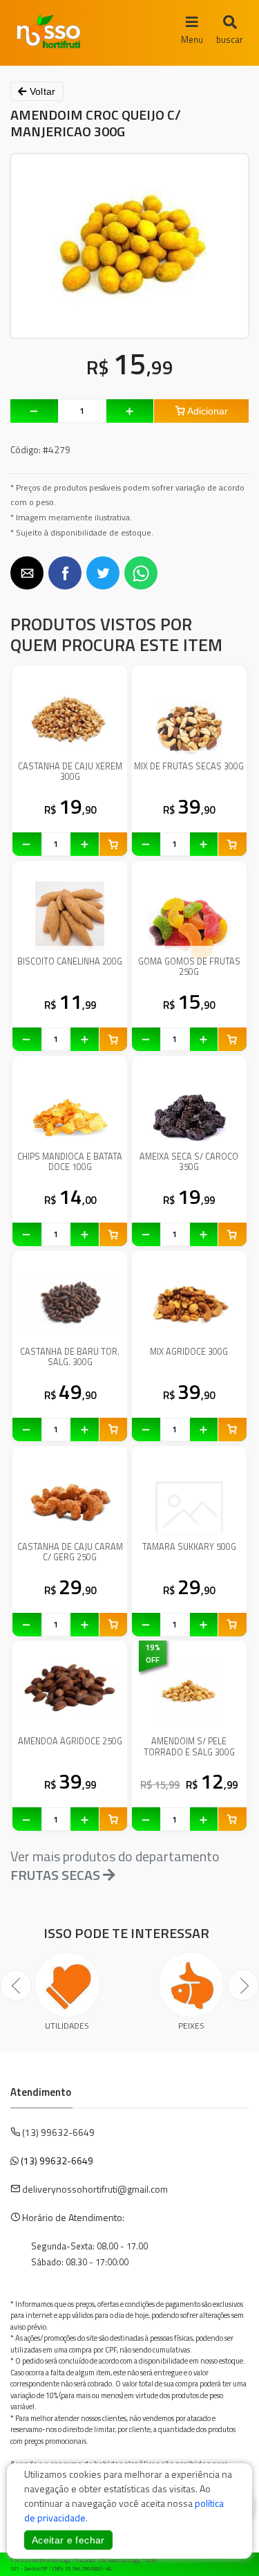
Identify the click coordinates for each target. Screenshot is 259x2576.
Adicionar (207, 411)
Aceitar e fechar (68, 2540)
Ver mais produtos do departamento (115, 1865)
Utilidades (67, 2026)
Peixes (191, 2026)
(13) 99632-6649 (57, 2161)
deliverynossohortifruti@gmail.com (95, 2189)
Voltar (41, 91)
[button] (27, 573)
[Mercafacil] (228, 2562)
